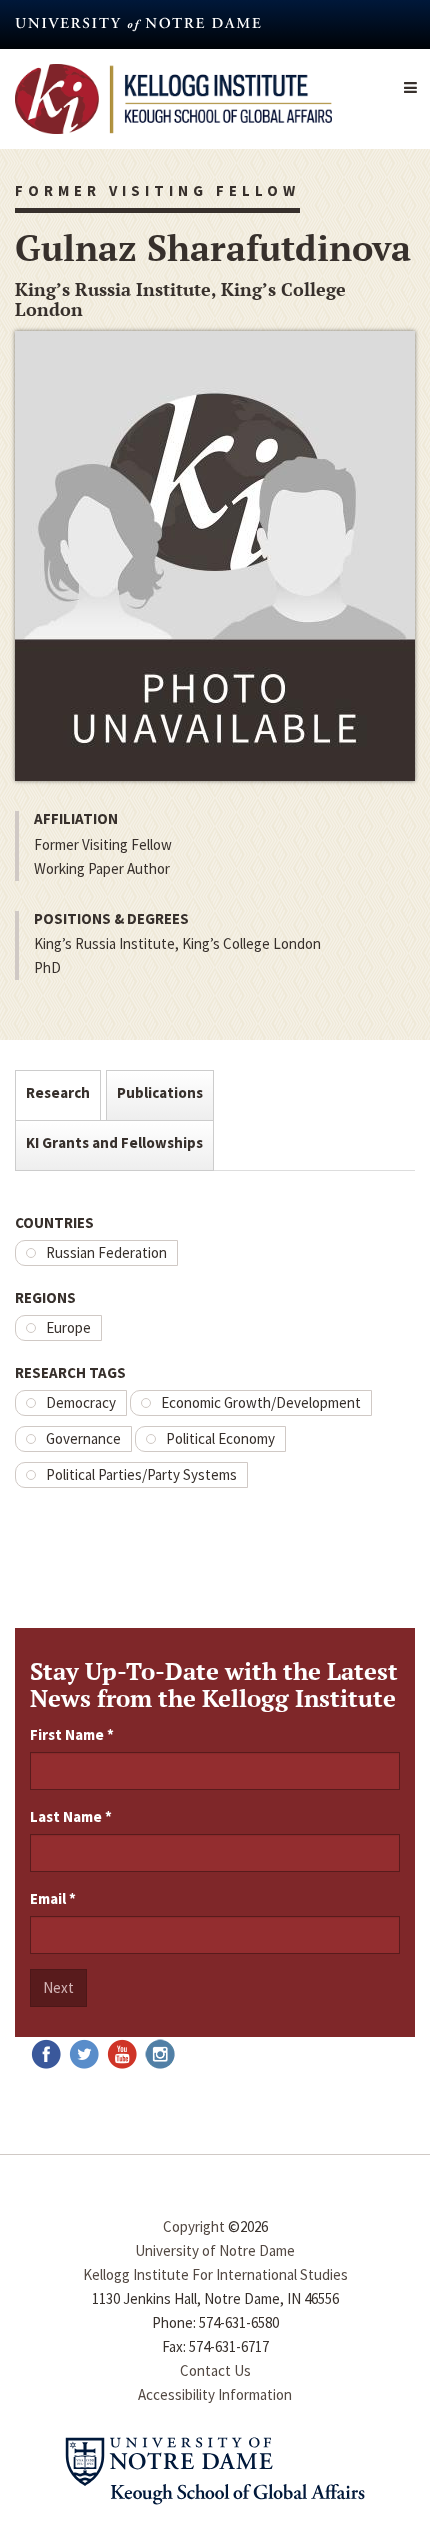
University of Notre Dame (215, 2250)
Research (58, 1092)
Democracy (81, 1402)
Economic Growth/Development (261, 1402)
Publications (160, 1092)
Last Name (71, 1816)
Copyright (194, 2226)
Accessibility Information (215, 2394)
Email (53, 1898)
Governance (83, 1438)
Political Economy (220, 1438)
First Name (72, 1734)
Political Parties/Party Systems (141, 1474)
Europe (68, 1327)
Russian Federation (106, 1252)
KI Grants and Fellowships (114, 1142)
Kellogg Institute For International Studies (215, 2274)
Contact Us (215, 2370)
